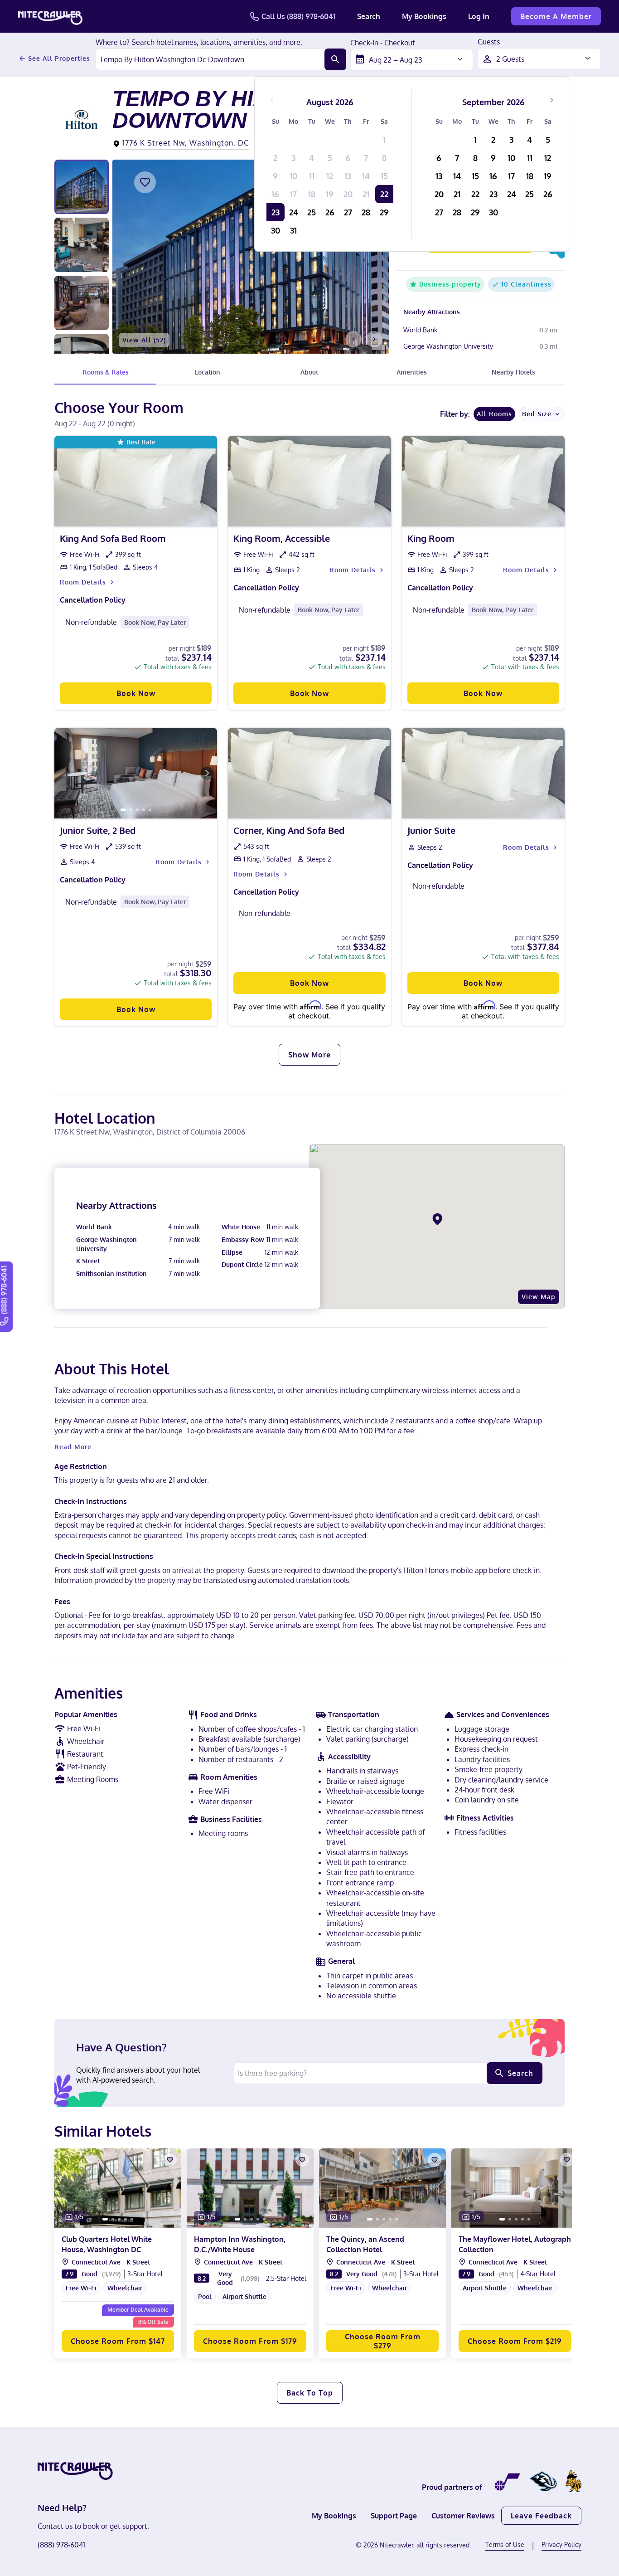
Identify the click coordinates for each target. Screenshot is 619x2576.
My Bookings (424, 16)
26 (330, 212)
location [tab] (208, 372)
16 (275, 194)
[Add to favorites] (145, 182)
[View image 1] (82, 187)
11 (312, 176)
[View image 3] (82, 303)
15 (384, 176)
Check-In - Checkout (383, 43)
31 (293, 230)
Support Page (394, 2516)
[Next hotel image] (374, 339)
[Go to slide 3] (137, 810)
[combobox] (210, 59)
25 (312, 212)
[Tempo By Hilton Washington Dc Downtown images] (251, 257)
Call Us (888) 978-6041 (298, 16)
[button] (118, 2293)
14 (366, 176)
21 (366, 194)
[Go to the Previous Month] (272, 100)
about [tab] (309, 372)
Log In (479, 16)
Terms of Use (505, 2544)
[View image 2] (82, 245)
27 (348, 212)
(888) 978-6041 (61, 2545)
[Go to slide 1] (123, 810)
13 (348, 176)
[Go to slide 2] (131, 810)
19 (330, 194)
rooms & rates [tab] (106, 372)
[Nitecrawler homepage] (50, 16)
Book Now (136, 693)
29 (384, 212)
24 (294, 212)
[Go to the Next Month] (551, 100)
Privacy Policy (561, 2544)
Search (369, 16)
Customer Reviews (463, 2516)
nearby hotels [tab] (513, 372)
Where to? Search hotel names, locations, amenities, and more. (199, 43)
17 (293, 194)
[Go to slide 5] (150, 810)
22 (384, 194)
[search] (335, 59)
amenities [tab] (412, 372)
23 (276, 212)
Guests (489, 42)
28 (366, 212)
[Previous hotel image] (353, 339)
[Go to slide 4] (144, 810)
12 (330, 176)
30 (276, 230)
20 (348, 194)
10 (293, 176)
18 (312, 194)
